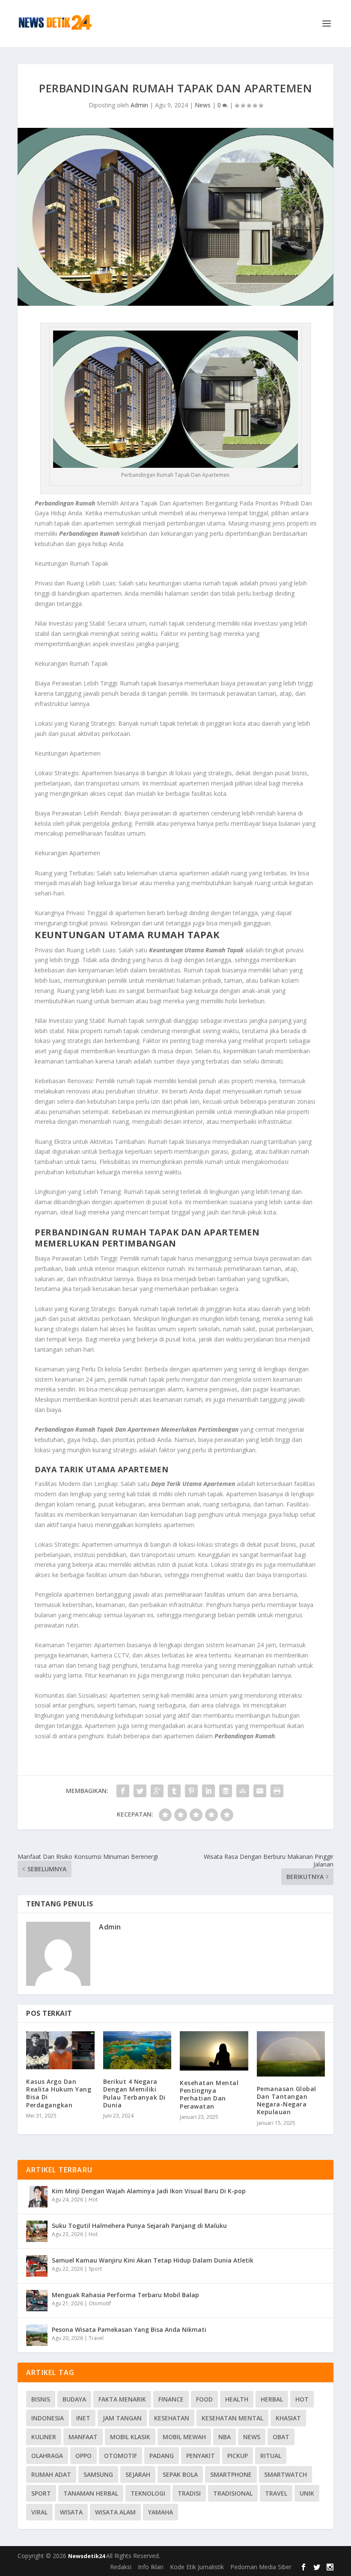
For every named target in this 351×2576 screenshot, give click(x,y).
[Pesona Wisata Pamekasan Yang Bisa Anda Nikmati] (37, 2335)
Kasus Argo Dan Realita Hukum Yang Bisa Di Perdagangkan (59, 2093)
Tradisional (233, 2493)
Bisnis (41, 2399)
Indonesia (48, 2418)
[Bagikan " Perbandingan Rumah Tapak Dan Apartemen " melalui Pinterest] (191, 1791)
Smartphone (231, 2474)
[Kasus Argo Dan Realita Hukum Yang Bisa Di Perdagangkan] (60, 2050)
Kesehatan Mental (232, 2418)
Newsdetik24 (87, 2556)
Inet (83, 2418)
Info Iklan (151, 2567)
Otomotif (100, 2303)
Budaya (74, 2399)
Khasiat (288, 2418)
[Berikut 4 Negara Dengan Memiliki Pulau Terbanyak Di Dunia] (137, 2050)
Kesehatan (172, 2418)
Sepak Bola (180, 2474)
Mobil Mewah (184, 2437)
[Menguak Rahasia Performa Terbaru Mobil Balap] (37, 2301)
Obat (281, 2437)
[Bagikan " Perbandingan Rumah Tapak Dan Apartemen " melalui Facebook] (123, 1791)
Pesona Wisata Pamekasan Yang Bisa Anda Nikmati (129, 2329)
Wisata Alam (115, 2512)
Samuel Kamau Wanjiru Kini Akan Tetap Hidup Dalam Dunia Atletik (153, 2260)
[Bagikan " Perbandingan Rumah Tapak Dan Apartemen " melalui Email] (260, 1791)
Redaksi (121, 2567)
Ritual (271, 2456)
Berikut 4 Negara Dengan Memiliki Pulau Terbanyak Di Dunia (134, 2093)
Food (204, 2399)
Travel (96, 2338)
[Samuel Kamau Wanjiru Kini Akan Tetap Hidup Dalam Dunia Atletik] (37, 2266)
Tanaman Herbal (91, 2493)
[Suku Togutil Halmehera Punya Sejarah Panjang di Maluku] (37, 2231)
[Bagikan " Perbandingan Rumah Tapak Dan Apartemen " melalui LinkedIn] (208, 1791)
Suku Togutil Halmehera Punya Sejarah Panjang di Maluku (139, 2226)
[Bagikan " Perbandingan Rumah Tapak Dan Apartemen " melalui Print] (277, 1791)
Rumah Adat (51, 2474)
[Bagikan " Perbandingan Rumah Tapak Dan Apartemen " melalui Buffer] (226, 1791)
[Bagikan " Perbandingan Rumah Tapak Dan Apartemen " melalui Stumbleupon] (243, 1791)
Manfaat (83, 2437)
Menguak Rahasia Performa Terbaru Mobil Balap (125, 2295)
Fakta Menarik (122, 2399)
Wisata (71, 2512)
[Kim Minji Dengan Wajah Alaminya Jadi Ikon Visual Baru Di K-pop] (37, 2197)
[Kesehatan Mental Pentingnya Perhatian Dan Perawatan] (214, 2051)
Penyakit (201, 2456)
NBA (225, 2437)
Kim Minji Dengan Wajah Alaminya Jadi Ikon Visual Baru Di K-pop (149, 2191)
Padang (162, 2456)
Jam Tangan (122, 2418)
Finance (171, 2399)
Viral (39, 2512)
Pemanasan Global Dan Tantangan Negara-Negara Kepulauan (287, 2100)
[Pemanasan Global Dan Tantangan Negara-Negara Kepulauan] (291, 2054)
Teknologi (148, 2493)
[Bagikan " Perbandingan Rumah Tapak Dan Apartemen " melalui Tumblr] (174, 1791)
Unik (307, 2493)
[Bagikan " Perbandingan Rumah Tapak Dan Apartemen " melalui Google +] (157, 1791)
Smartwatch (286, 2474)
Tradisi (189, 2493)
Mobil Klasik (130, 2437)
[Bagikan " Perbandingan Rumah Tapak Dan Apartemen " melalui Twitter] (140, 1791)
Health (237, 2399)
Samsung (98, 2474)
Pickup (238, 2456)
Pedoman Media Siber (261, 2567)
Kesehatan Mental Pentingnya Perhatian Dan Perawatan (209, 2094)
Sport (95, 2269)
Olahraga (47, 2456)
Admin (139, 105)
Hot (93, 2199)
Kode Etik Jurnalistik (197, 2567)
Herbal (272, 2399)
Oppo (83, 2456)
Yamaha (161, 2512)
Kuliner (44, 2437)
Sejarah (138, 2474)
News (203, 105)
